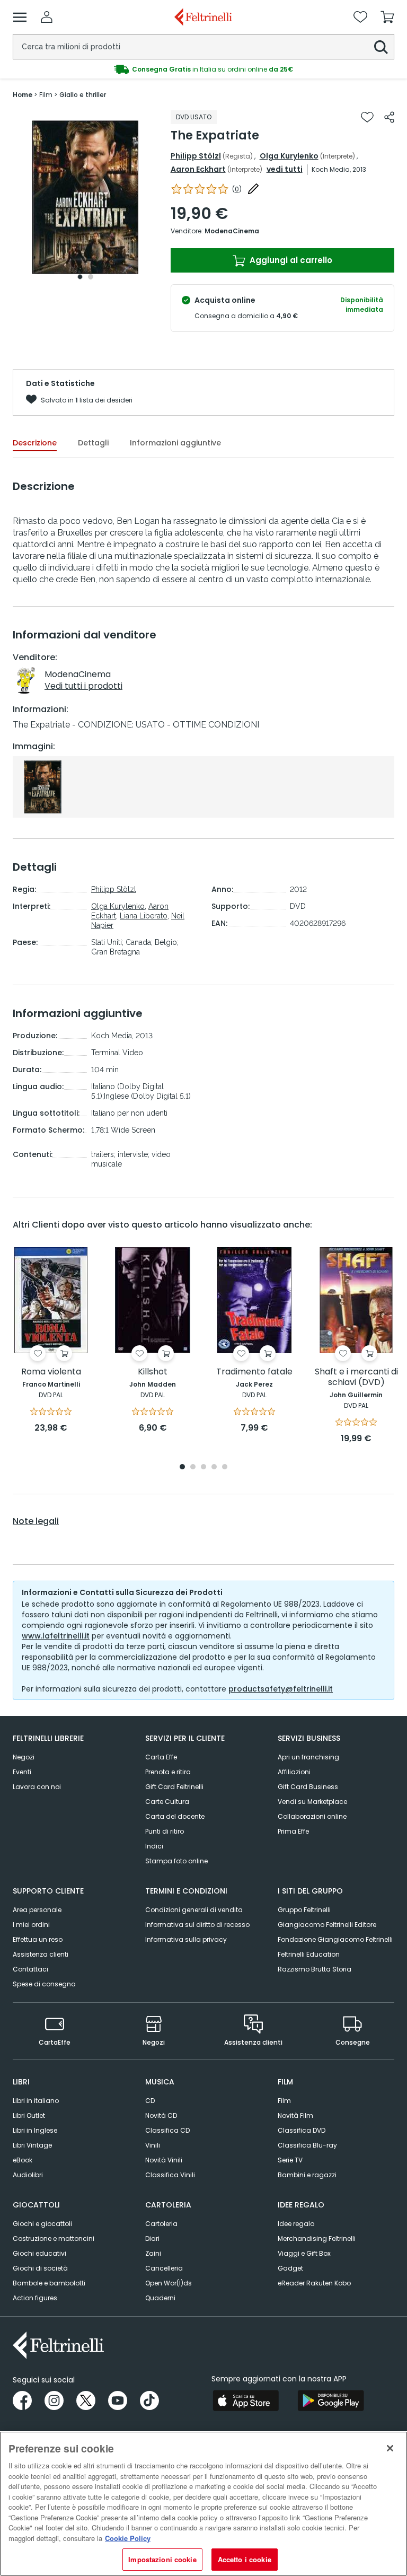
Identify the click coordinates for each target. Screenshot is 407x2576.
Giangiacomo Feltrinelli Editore (327, 1925)
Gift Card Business (308, 1787)
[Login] (47, 17)
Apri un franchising (308, 1757)
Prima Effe (293, 1831)
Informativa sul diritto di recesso (197, 1925)
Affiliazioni (294, 1772)
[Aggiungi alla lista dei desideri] (367, 117)
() (237, 189)
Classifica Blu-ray (307, 2145)
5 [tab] (225, 1467)
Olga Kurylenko (289, 156)
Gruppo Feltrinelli (304, 1910)
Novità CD (161, 2115)
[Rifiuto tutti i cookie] (390, 2448)
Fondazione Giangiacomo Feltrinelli (335, 1939)
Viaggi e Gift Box (304, 2253)
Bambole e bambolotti (49, 2283)
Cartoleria (161, 2224)
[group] (203, 69)
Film (284, 2101)
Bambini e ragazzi (307, 2175)
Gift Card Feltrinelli (174, 1787)
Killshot (153, 1372)
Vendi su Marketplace (312, 1802)
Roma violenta (51, 1372)
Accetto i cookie (245, 2559)
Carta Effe (161, 1757)
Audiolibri (28, 2175)
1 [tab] (80, 277)
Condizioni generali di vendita (194, 1910)
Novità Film (295, 2115)
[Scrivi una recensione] (253, 189)
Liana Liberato (144, 916)
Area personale (37, 1910)
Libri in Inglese (35, 2130)
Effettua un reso (38, 1939)
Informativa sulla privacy (186, 1939)
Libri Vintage (32, 2145)
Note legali (36, 1521)
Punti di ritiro (165, 1831)
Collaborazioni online (312, 1816)
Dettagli (93, 443)
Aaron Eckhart (198, 169)
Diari (152, 2238)
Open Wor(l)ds (169, 2283)
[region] (203, 2504)
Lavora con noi (37, 1787)
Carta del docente (175, 1816)
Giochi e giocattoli (42, 2224)
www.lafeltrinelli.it (56, 1636)
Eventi (22, 1772)
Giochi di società (40, 2268)
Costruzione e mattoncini (54, 2238)
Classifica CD (167, 2130)
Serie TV (290, 2160)
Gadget (290, 2268)
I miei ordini (31, 1925)
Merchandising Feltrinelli (317, 2238)
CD (150, 2101)
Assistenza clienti (41, 1954)
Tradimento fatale (254, 1372)
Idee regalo (296, 2224)
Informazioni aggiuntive (175, 443)
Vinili (153, 2145)
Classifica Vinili (170, 2175)
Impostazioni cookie (162, 2559)
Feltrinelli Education (309, 1954)
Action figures (35, 2298)
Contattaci (30, 1969)
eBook (23, 2160)
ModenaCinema (232, 231)
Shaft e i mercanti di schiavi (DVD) (356, 1377)
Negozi (24, 1757)
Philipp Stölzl (196, 156)
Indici (154, 1846)
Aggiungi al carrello (290, 260)
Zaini (153, 2253)
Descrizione (35, 443)
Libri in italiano (36, 2101)
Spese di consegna (44, 1984)
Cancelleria (164, 2268)
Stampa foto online (176, 1861)
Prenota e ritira (168, 1772)
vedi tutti (285, 169)
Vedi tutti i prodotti (83, 686)
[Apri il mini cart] (387, 17)
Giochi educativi (39, 2253)
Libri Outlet (29, 2115)
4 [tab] (214, 1467)
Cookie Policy (128, 2538)
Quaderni (160, 2298)
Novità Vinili (164, 2160)
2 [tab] (91, 277)
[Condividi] (389, 117)
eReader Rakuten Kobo (314, 2283)
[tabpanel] (85, 198)
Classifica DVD (302, 2130)
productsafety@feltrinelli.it (281, 1689)
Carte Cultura (167, 1802)
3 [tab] (203, 1467)
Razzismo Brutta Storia (315, 1969)
